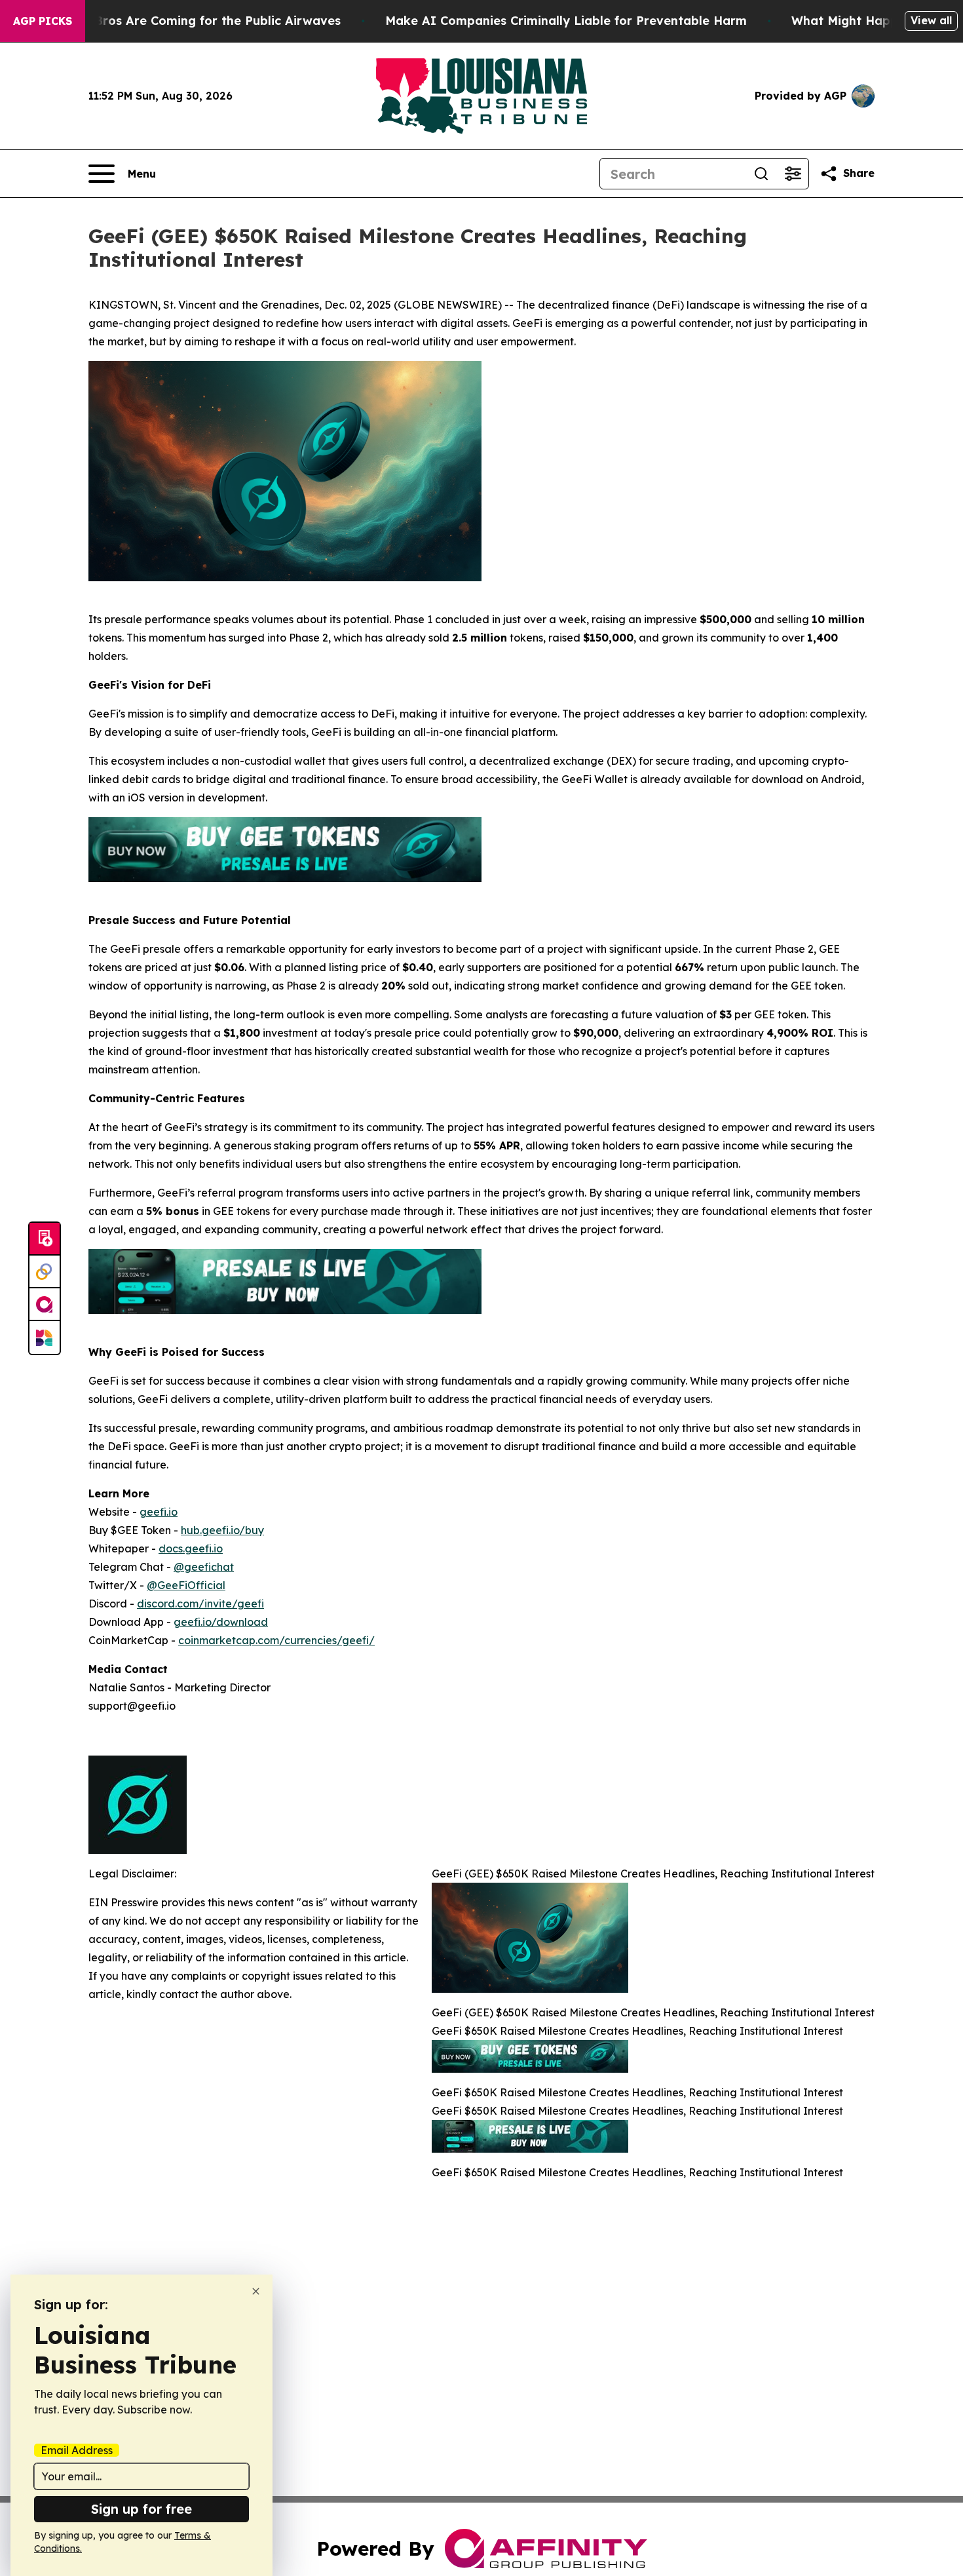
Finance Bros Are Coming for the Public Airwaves (192, 21)
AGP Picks (43, 21)
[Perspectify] (45, 1272)
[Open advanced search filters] (793, 174)
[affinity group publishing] (45, 1305)
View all (931, 20)
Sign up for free (142, 2509)
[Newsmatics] (45, 1337)
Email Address (77, 2450)
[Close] (256, 2291)
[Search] (761, 174)
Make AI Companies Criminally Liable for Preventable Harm (566, 21)
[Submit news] (45, 1239)
